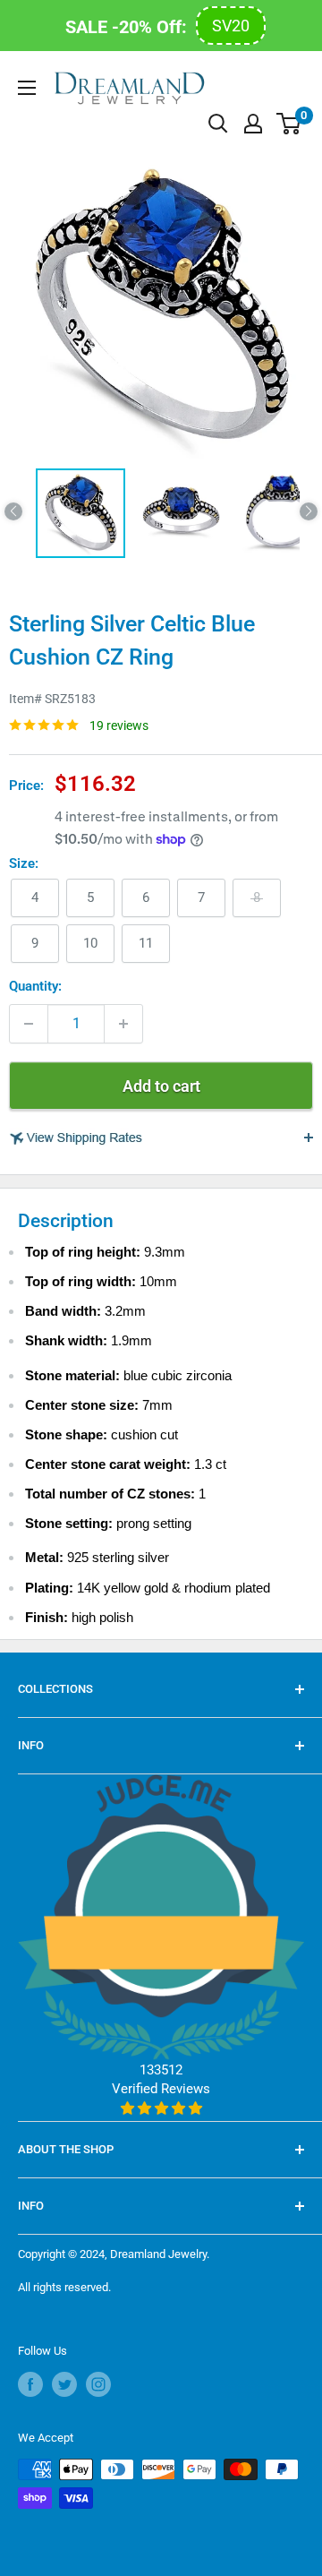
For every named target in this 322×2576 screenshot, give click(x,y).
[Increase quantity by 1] (123, 1024)
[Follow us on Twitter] (64, 2384)
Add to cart (161, 1086)
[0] (289, 124)
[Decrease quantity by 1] (29, 1024)
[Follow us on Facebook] (30, 2384)
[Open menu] (27, 88)
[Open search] (218, 124)
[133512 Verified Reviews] (161, 2108)
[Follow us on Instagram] (98, 2384)
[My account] (253, 124)
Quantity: (35, 986)
